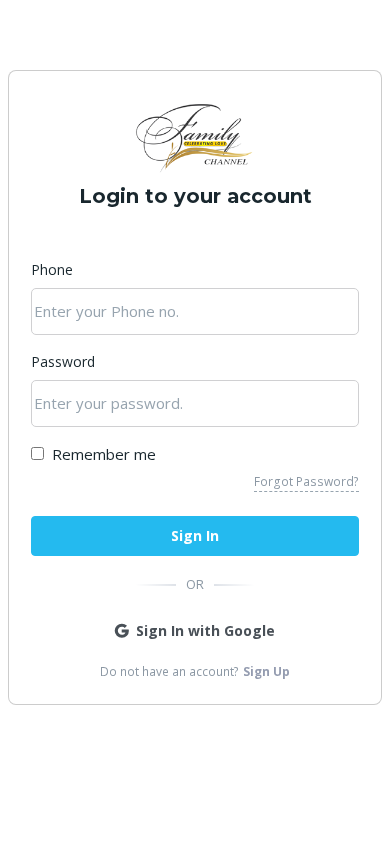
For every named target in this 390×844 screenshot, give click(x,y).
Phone (52, 269)
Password (63, 361)
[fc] (195, 139)
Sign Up (266, 671)
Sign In (195, 535)
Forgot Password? (306, 481)
